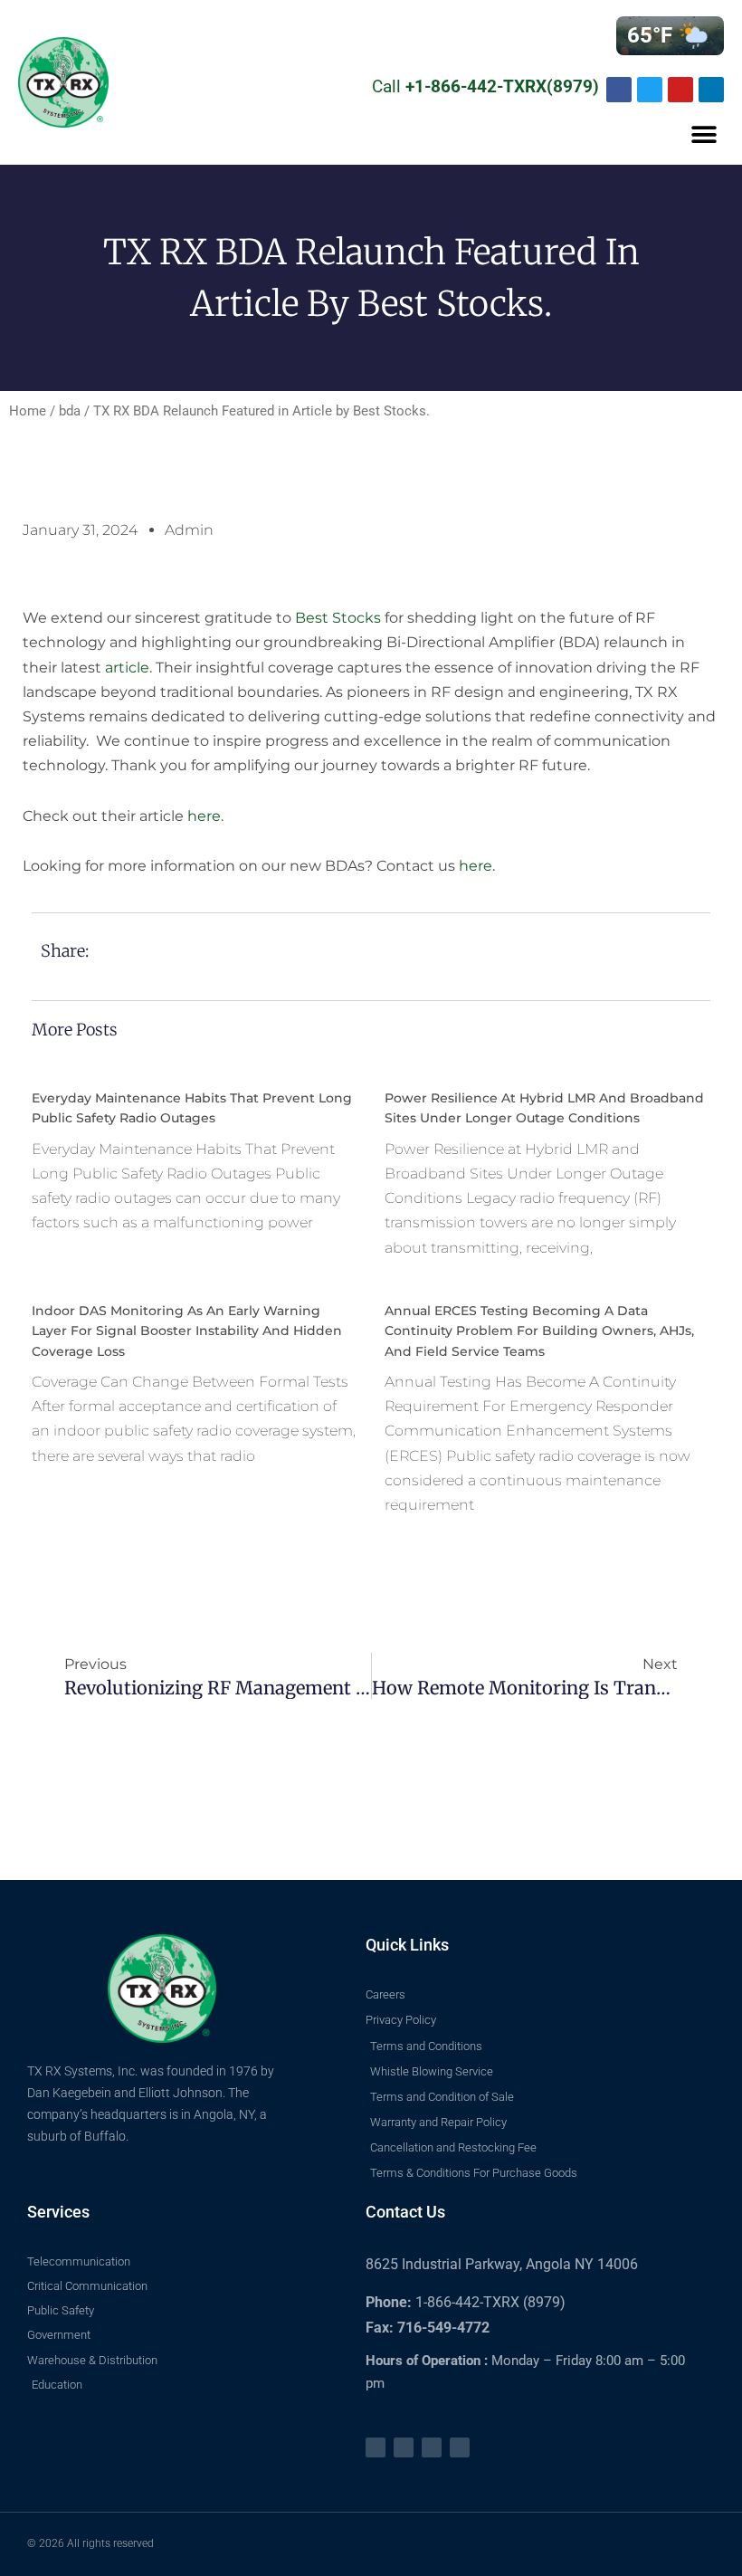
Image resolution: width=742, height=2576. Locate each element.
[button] (704, 135)
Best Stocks (338, 618)
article (127, 668)
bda (70, 411)
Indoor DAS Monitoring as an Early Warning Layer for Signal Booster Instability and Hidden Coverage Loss (187, 1331)
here (204, 816)
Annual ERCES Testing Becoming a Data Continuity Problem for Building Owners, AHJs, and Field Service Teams (539, 1331)
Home (28, 411)
